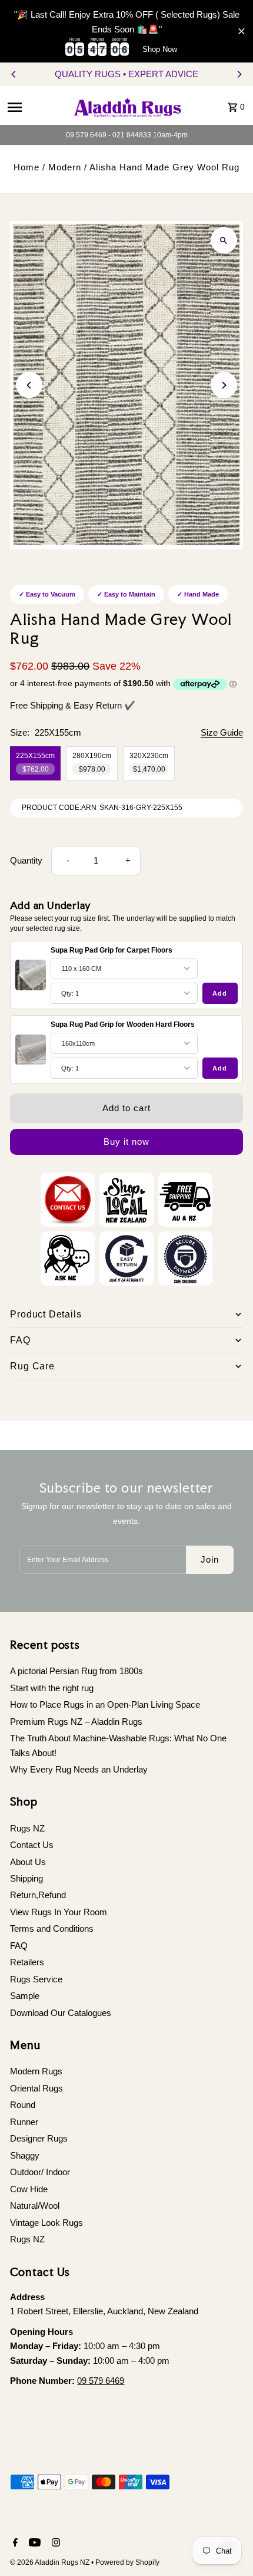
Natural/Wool (35, 2206)
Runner (24, 2122)
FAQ (19, 1946)
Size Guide (222, 733)
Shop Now (160, 49)
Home (26, 167)
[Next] (239, 74)
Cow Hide (29, 2189)
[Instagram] (54, 2544)
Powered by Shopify (127, 2562)
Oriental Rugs (36, 2088)
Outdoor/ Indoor (40, 2172)
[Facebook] (14, 2544)
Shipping (26, 1878)
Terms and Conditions (52, 1928)
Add (220, 993)
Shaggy (25, 2155)
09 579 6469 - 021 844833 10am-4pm (127, 135)
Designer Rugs (39, 2138)
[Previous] (14, 74)
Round (23, 2105)
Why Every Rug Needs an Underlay (79, 1769)
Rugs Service (36, 1979)
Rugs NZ (27, 1828)
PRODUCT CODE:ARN (59, 808)
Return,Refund (38, 1895)
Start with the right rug (52, 1688)
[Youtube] (33, 2544)
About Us (28, 1862)
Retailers (27, 1962)
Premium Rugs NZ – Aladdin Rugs (76, 1722)
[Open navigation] (35, 107)
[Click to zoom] (224, 240)
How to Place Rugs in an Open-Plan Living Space (105, 1704)
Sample (25, 1996)
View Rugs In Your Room (59, 1912)
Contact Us (32, 1845)
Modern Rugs (36, 2071)
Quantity (26, 860)
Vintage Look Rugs (46, 2223)
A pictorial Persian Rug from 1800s (76, 1671)
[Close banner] (242, 31)
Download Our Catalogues (61, 2013)
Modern (65, 167)
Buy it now (126, 1142)
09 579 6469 (101, 2381)
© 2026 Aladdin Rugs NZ (51, 2562)
